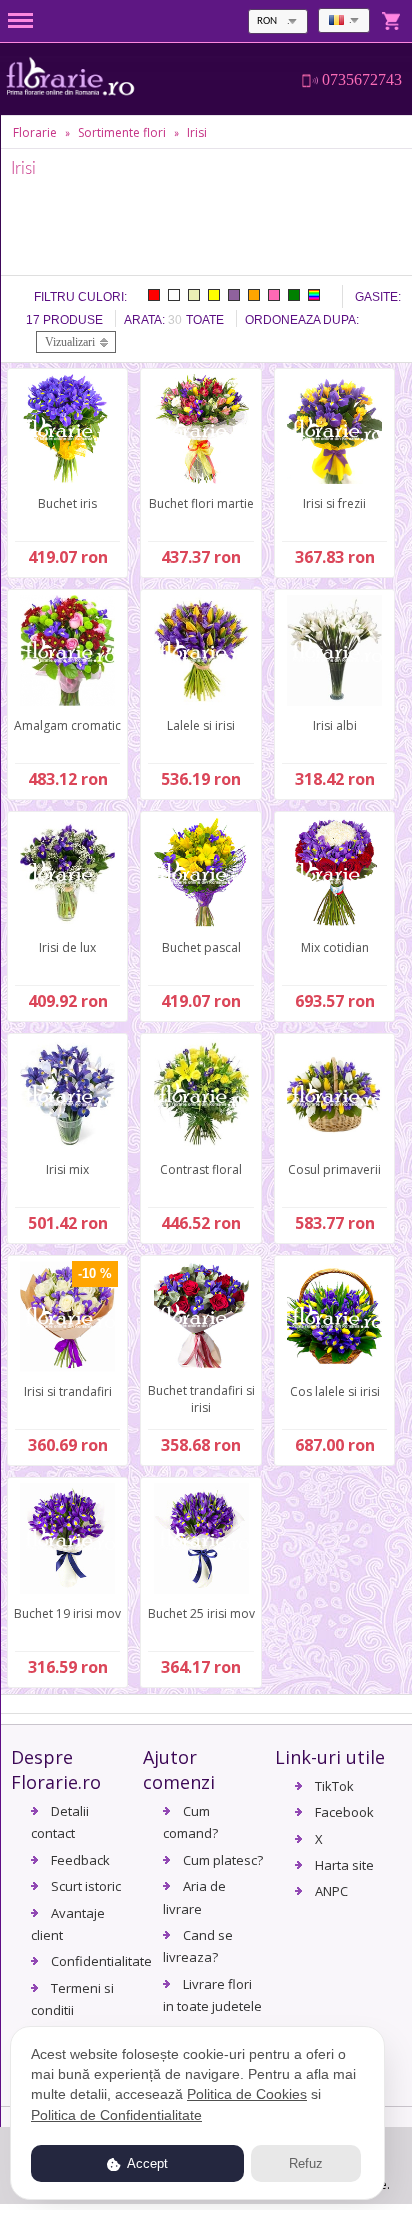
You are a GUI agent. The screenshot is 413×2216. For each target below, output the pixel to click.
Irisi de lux (67, 947)
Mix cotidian (335, 947)
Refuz (306, 2163)
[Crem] (194, 295)
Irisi (197, 132)
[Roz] (274, 295)
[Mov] (234, 295)
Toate (205, 320)
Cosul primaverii (334, 1169)
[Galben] (214, 295)
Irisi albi (335, 725)
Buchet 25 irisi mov (201, 1613)
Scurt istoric (86, 1886)
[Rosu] (154, 295)
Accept (146, 2163)
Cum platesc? (223, 1860)
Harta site (344, 1865)
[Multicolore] (314, 295)
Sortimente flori (122, 132)
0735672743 (362, 80)
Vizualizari (70, 342)
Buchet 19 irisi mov (67, 1613)
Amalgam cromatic (67, 725)
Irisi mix (67, 1169)
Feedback (80, 1860)
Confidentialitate (101, 1961)
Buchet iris (67, 503)
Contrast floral (201, 1169)
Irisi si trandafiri (68, 1391)
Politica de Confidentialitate (116, 2115)
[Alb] (174, 295)
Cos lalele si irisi (335, 1391)
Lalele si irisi (201, 725)
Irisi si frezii (334, 503)
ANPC (331, 1891)
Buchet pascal (201, 947)
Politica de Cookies (247, 2094)
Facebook (344, 1812)
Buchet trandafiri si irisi (201, 1399)
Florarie (35, 132)
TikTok (334, 1786)
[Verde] (294, 295)
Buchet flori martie (201, 503)
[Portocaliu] (254, 295)
